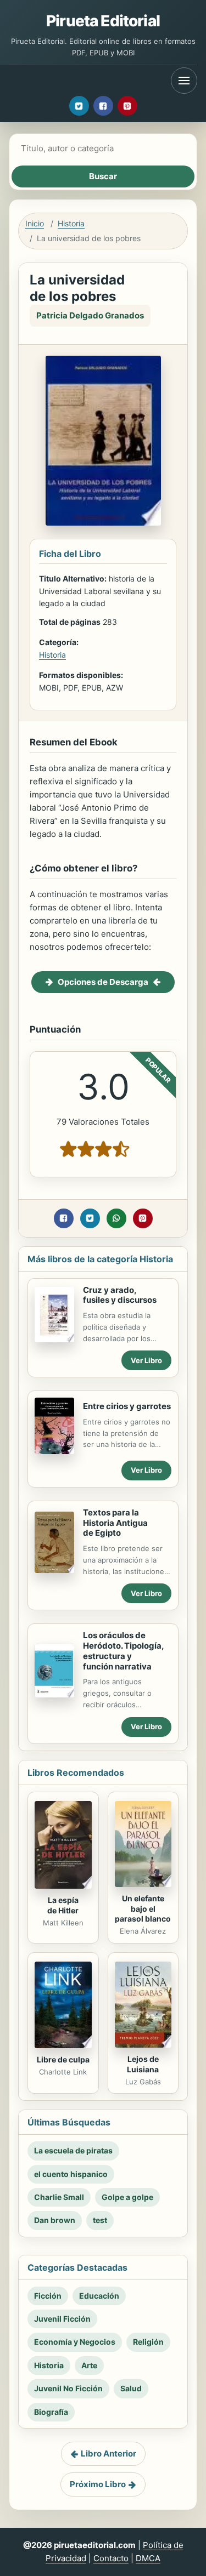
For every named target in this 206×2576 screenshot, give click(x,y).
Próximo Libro (98, 2484)
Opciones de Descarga (103, 982)
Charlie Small (59, 2197)
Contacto (111, 2558)
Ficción (48, 2296)
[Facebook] (103, 106)
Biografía (51, 2412)
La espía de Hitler (63, 1905)
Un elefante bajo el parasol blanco (143, 1909)
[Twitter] (79, 106)
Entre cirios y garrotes (127, 1406)
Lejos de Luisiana (143, 2064)
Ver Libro (146, 1360)
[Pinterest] (127, 106)
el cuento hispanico (71, 2174)
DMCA (148, 2558)
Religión (148, 2342)
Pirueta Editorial (103, 21)
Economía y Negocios (75, 2342)
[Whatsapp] (116, 1218)
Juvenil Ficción (62, 2319)
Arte (89, 2365)
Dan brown (55, 2220)
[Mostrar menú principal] (184, 81)
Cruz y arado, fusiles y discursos (120, 1295)
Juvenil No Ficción (68, 2388)
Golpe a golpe (127, 2197)
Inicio (35, 223)
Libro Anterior (108, 2454)
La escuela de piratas (73, 2150)
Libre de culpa (63, 2059)
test (100, 2220)
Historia (71, 223)
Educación (99, 2296)
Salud (131, 2388)
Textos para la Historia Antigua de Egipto (115, 1523)
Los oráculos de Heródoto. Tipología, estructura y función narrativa (123, 1651)
